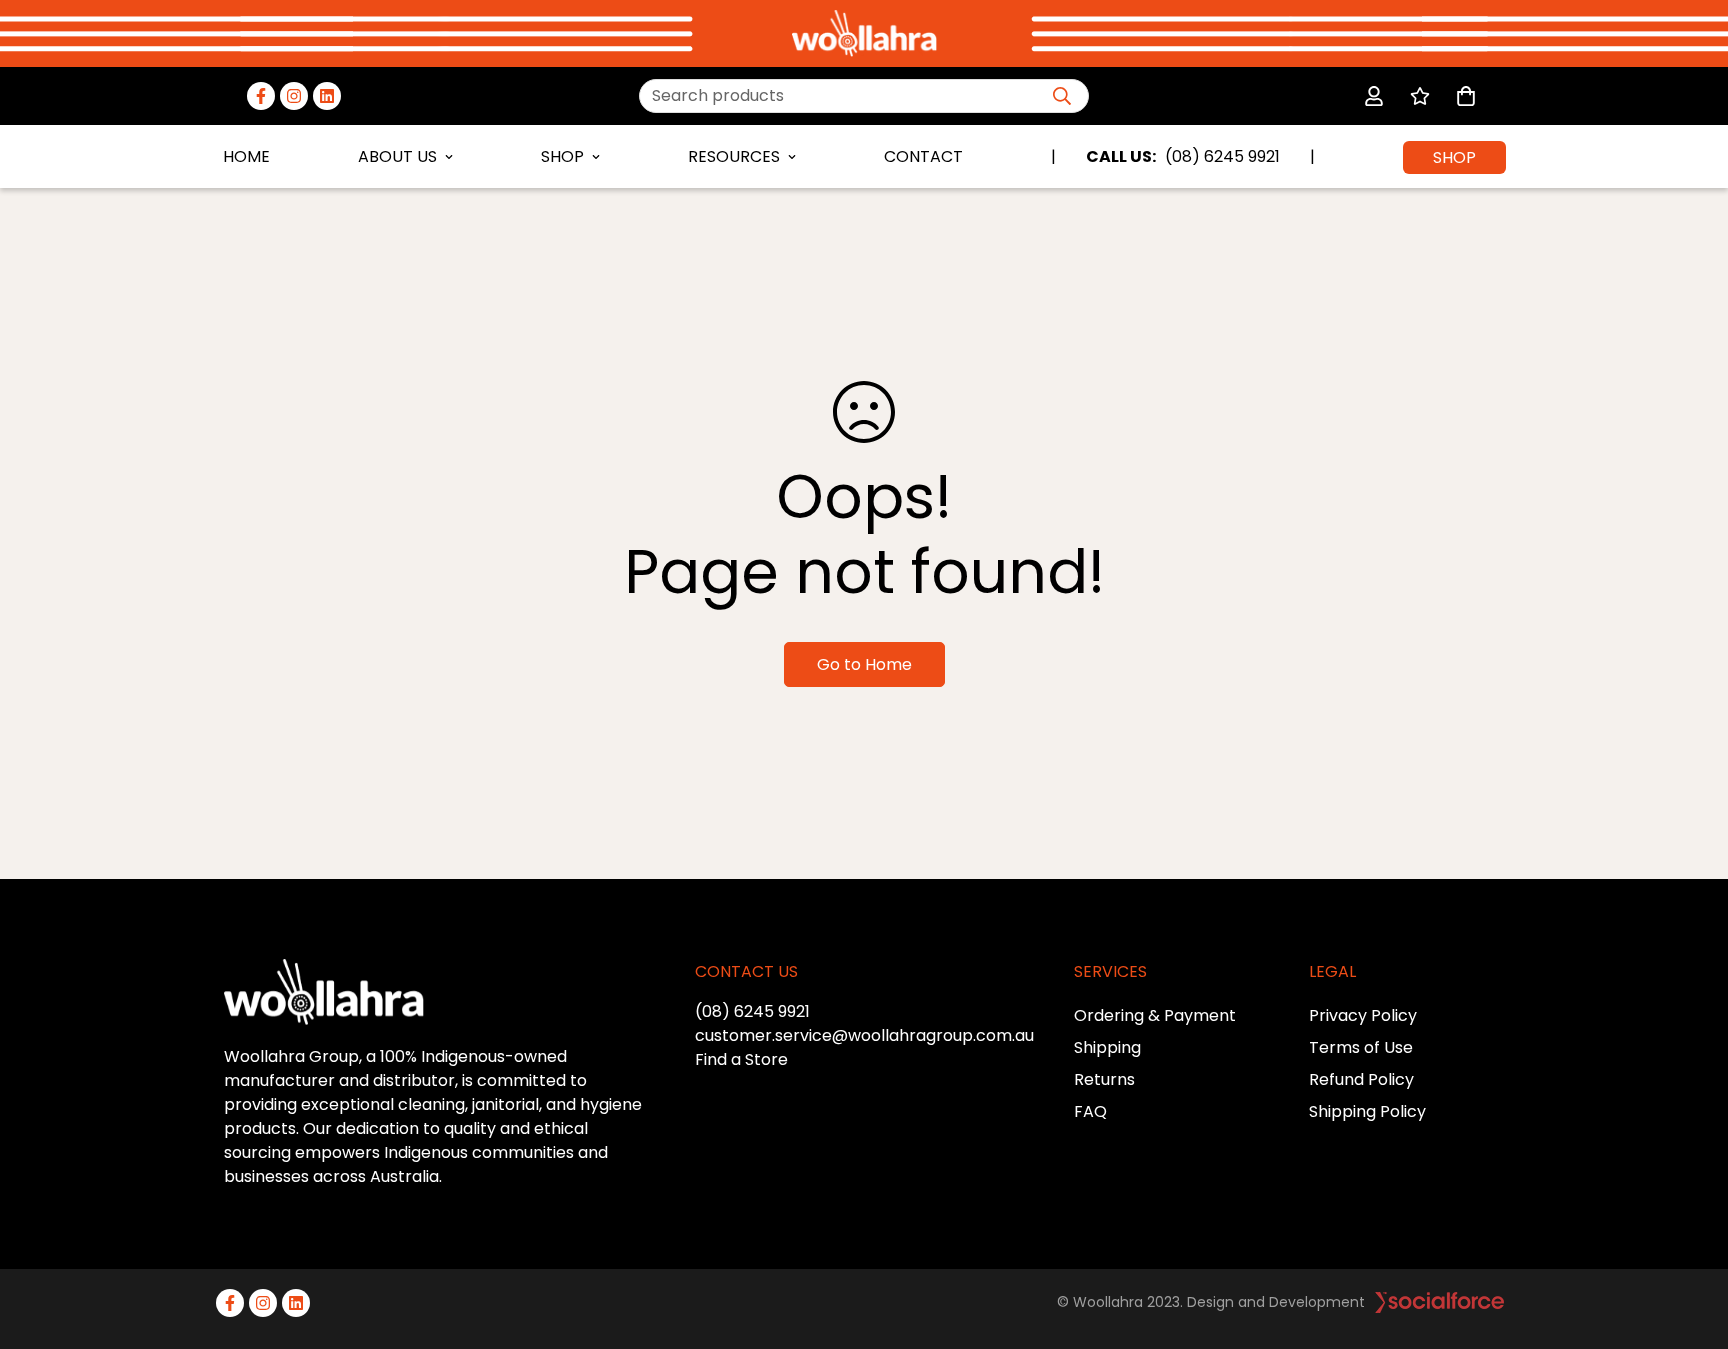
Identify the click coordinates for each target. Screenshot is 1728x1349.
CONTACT (923, 156)
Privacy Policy (1363, 1015)
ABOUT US (397, 156)
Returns (1104, 1079)
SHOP (562, 156)
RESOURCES (734, 156)
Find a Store (741, 1059)
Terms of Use (1361, 1047)
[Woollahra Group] (864, 33)
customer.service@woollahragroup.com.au (864, 1035)
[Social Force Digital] (1439, 1302)
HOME (246, 156)
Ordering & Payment (1155, 1015)
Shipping (1107, 1047)
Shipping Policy (1367, 1111)
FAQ (1090, 1111)
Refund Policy (1361, 1079)
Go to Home (864, 664)
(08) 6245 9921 (752, 1011)
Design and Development (1276, 1302)
